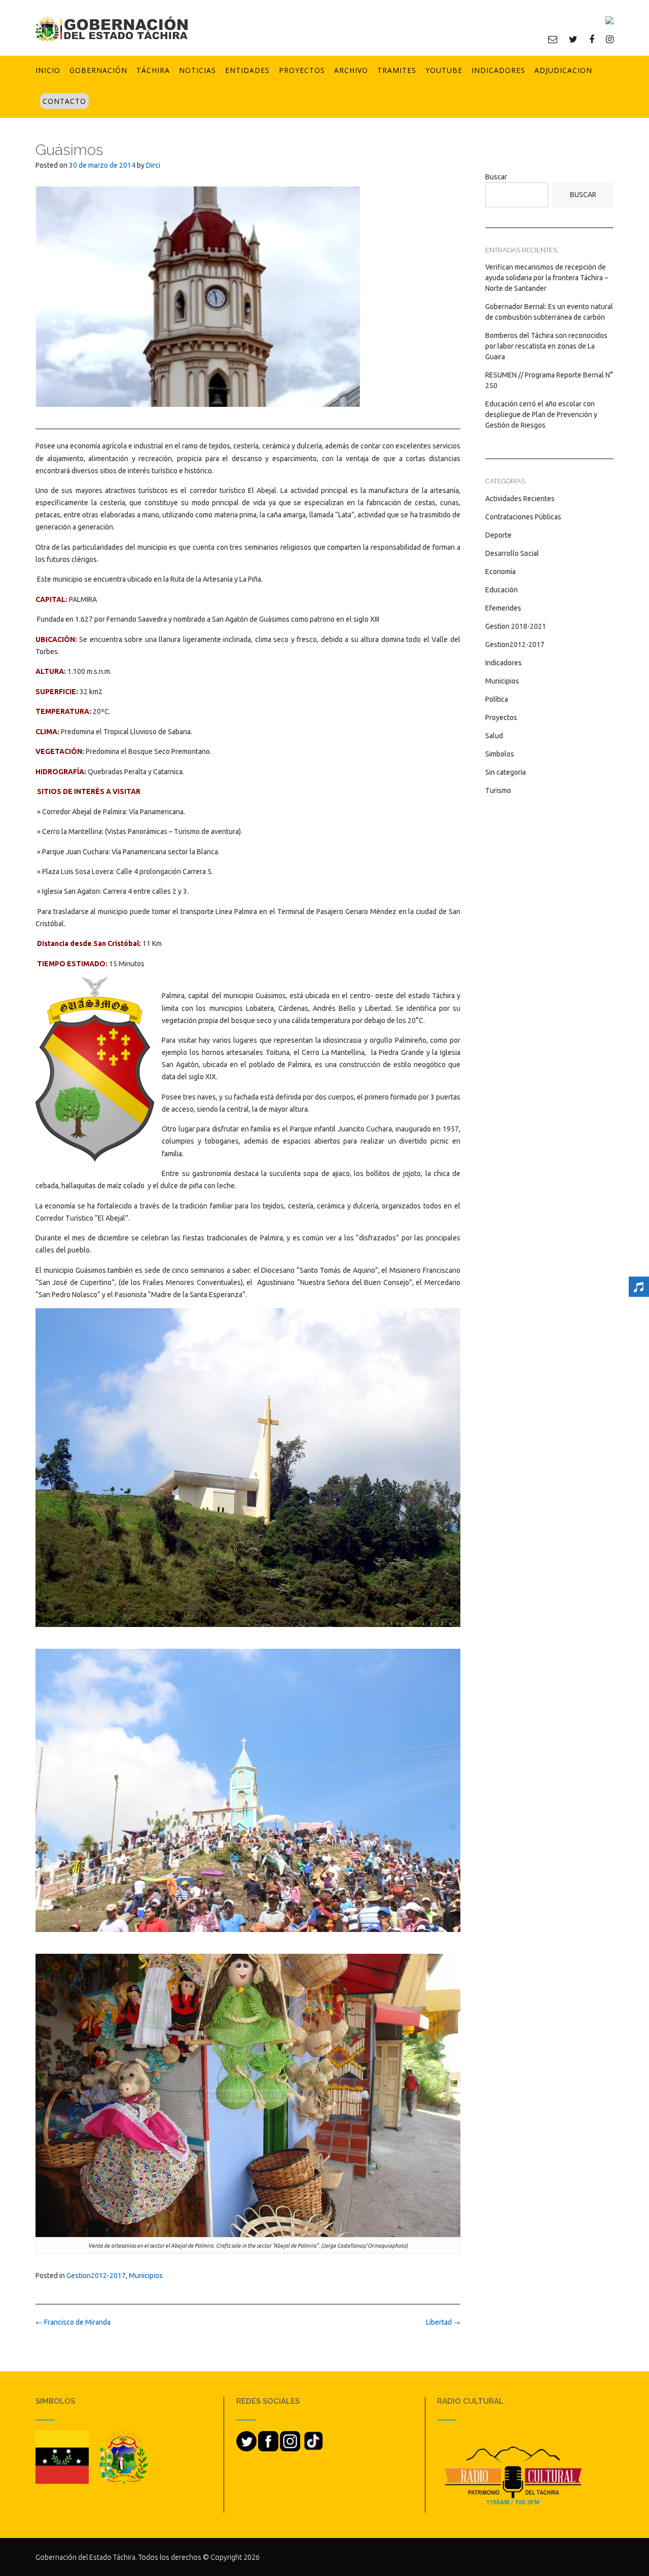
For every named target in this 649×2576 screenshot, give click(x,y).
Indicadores (498, 70)
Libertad (443, 2322)
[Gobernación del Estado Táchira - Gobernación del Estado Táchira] (112, 29)
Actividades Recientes (520, 499)
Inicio (48, 70)
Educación (501, 590)
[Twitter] (573, 39)
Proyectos (302, 70)
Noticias (197, 70)
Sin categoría (506, 772)
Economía (500, 572)
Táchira (153, 70)
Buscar (496, 177)
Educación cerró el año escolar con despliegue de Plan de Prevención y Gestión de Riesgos (541, 414)
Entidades (247, 70)
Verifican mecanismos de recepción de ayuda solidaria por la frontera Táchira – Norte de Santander (547, 278)
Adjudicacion (563, 70)
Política (497, 699)
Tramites (397, 70)
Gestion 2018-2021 (516, 626)
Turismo (498, 790)
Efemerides (503, 608)
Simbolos (500, 754)
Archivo (351, 70)
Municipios (146, 2276)
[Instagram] (610, 39)
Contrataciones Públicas (523, 517)
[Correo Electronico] (553, 39)
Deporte (498, 535)
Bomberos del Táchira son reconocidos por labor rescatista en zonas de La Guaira (546, 346)
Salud (494, 736)
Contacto (64, 101)
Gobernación (98, 70)
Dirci (153, 165)
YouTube (444, 70)
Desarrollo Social (512, 553)
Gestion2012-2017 (96, 2276)
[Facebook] (592, 39)
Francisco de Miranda (73, 2322)
